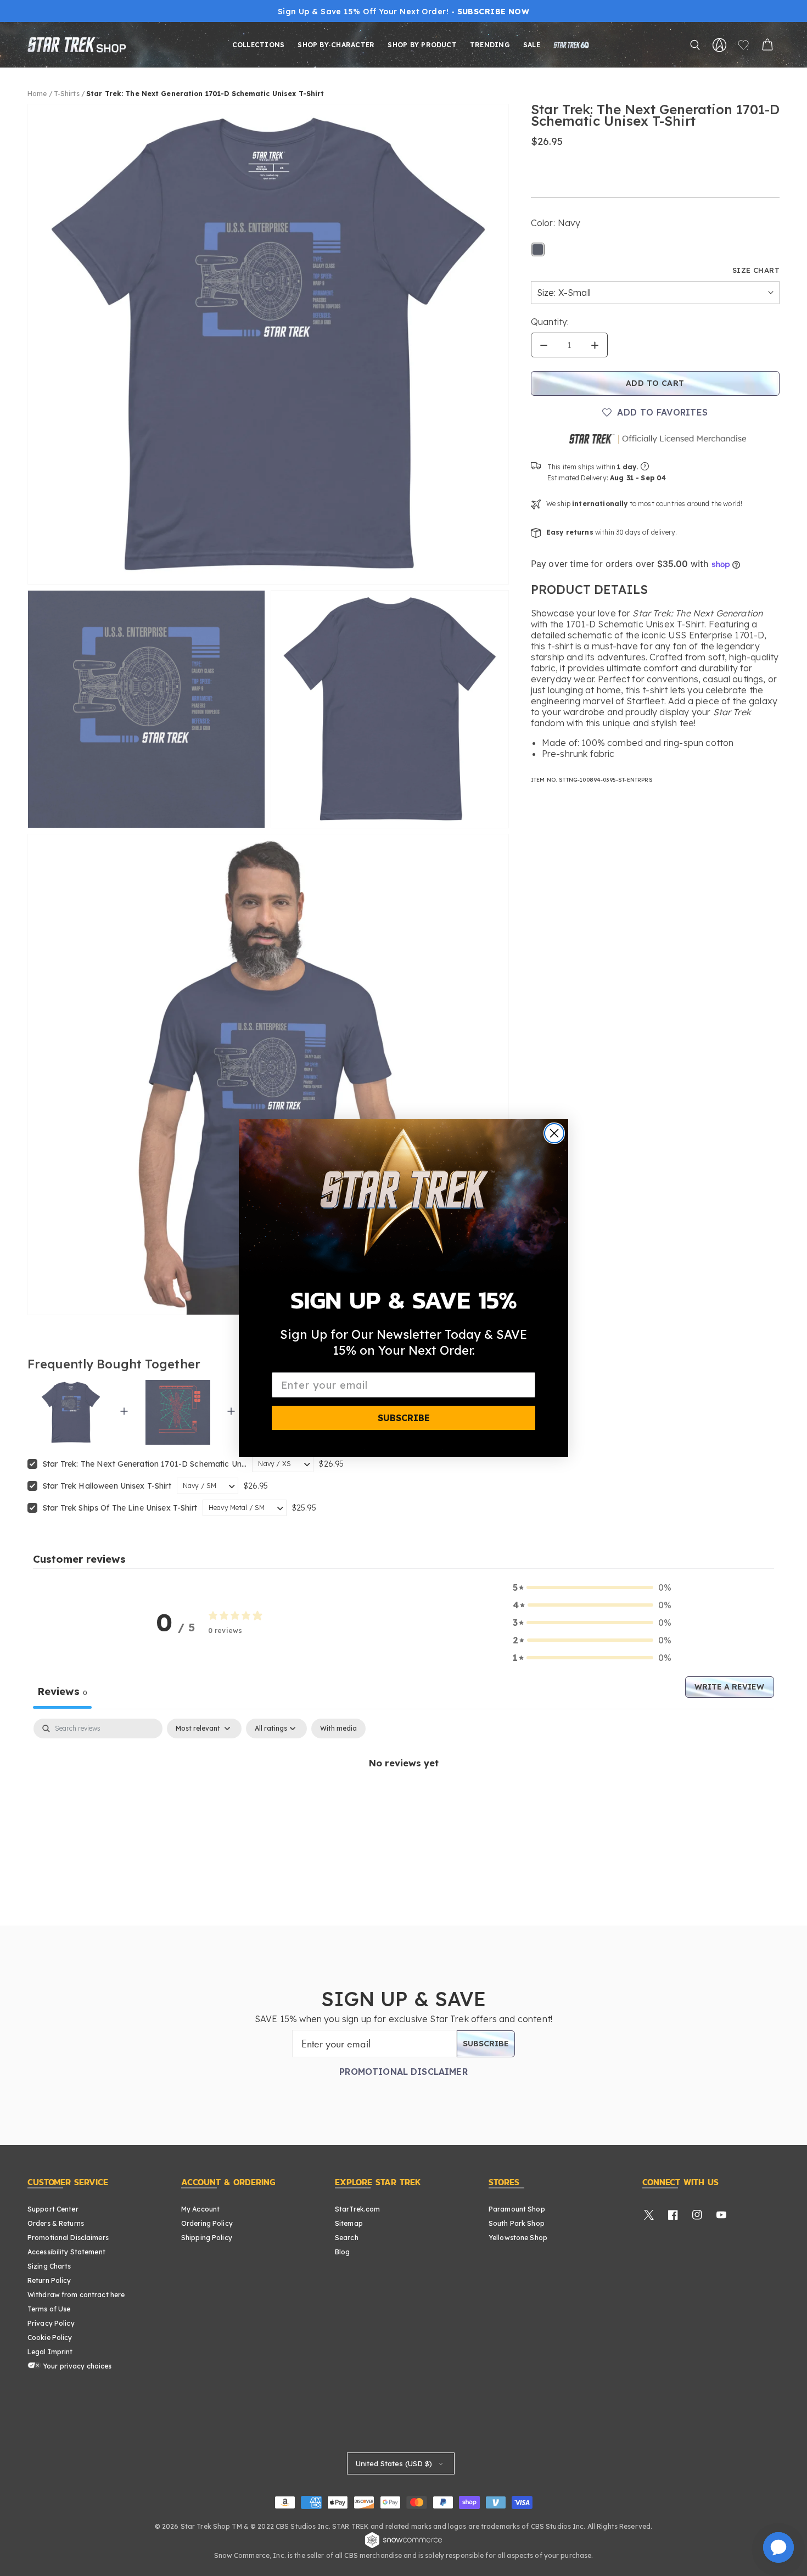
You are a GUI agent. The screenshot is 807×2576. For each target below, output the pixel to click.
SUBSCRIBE (404, 1418)
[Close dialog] (554, 1133)
